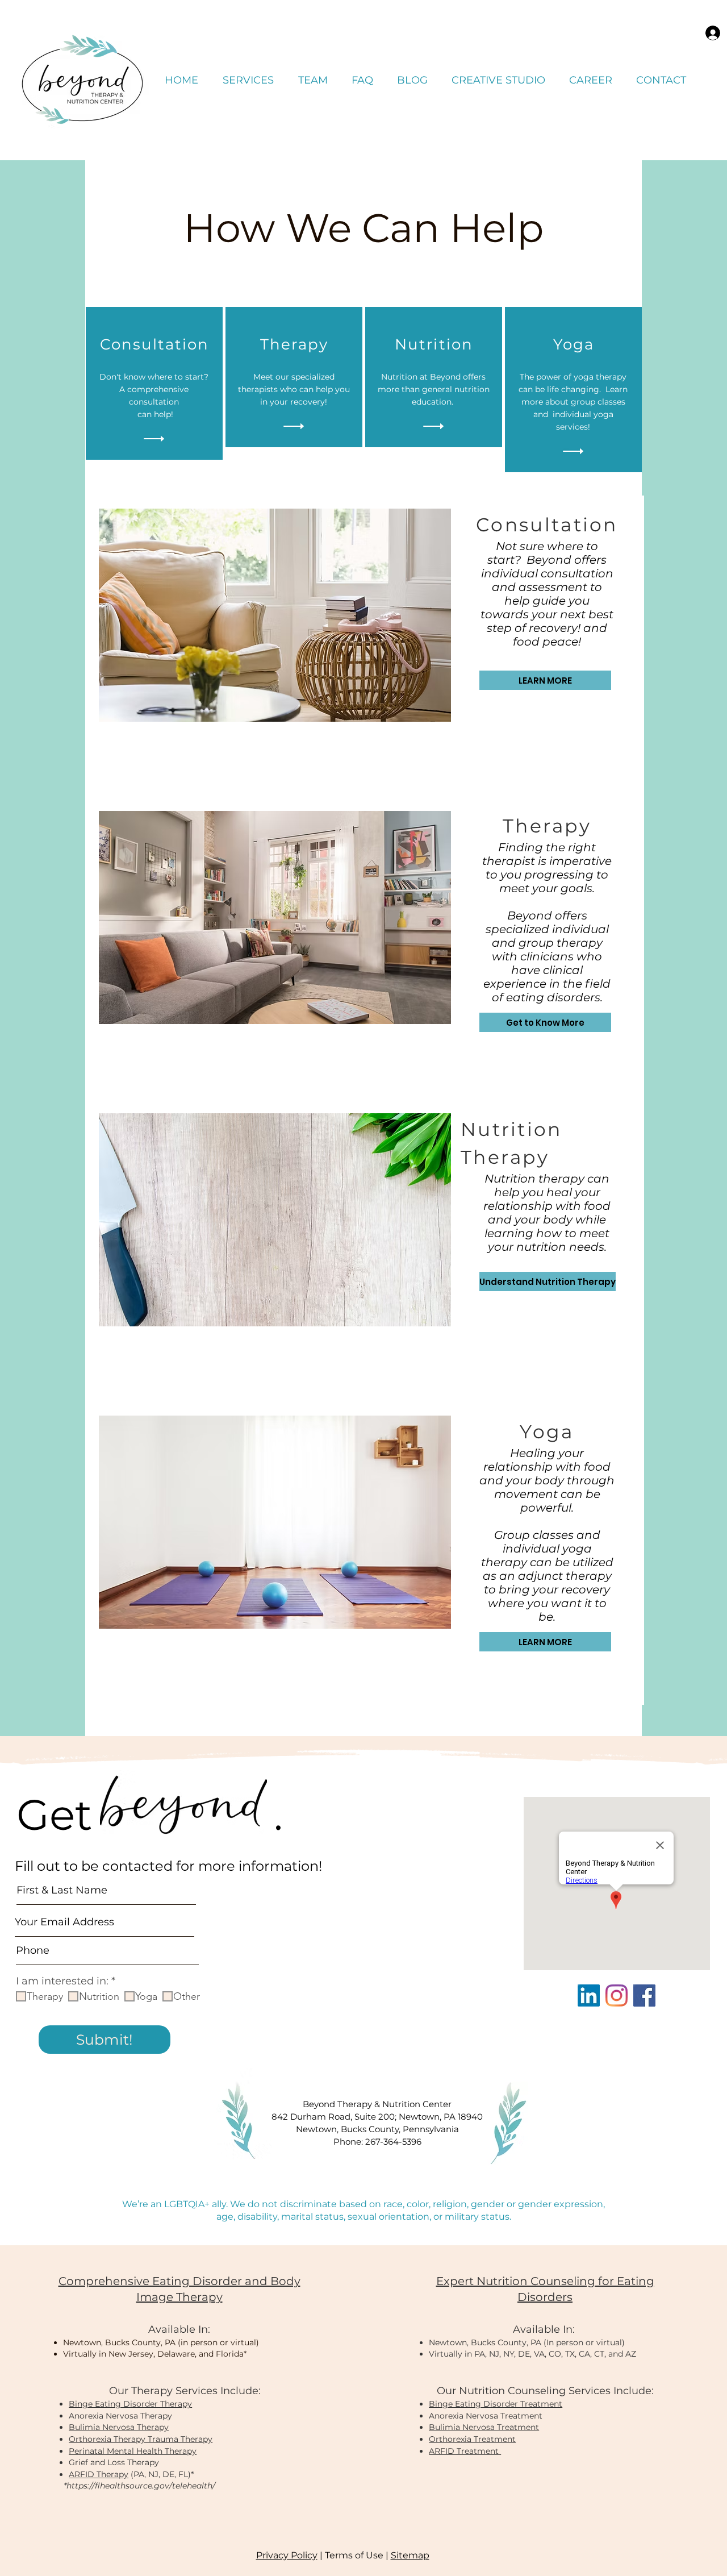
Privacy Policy (287, 2555)
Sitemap (410, 2555)
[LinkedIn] (589, 1996)
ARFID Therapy (99, 2474)
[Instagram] (617, 1996)
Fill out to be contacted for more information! (168, 1866)
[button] (248, 80)
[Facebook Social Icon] (644, 1996)
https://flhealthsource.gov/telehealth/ (141, 2486)
